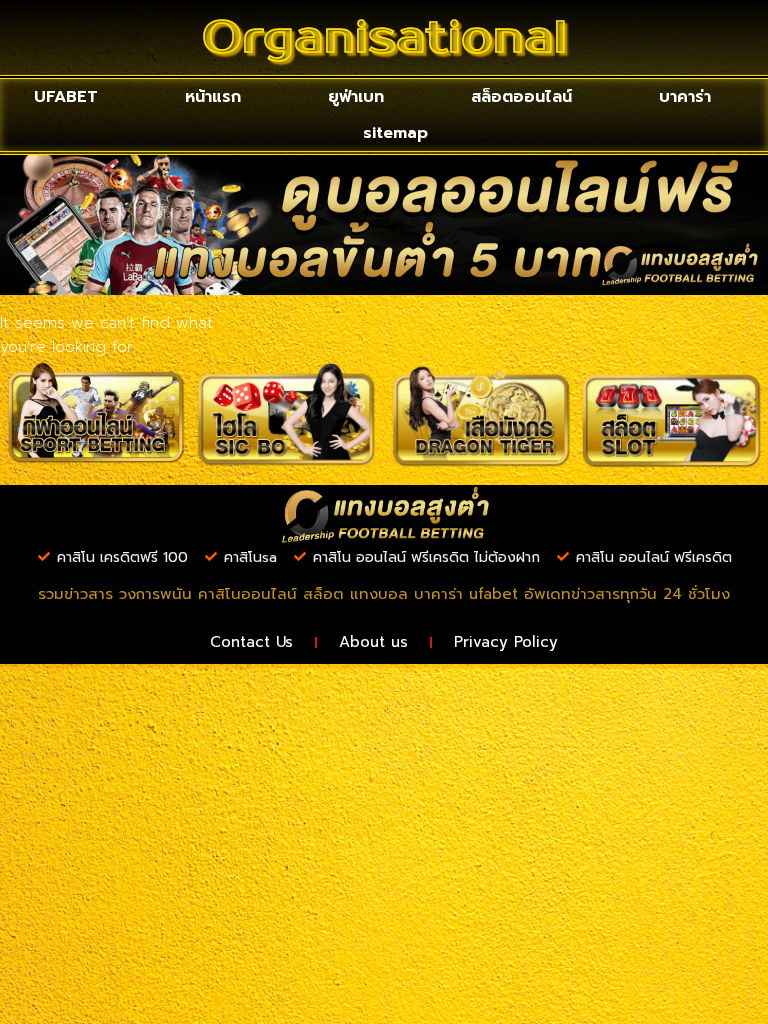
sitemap (395, 133)
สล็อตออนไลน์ (521, 97)
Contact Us (251, 642)
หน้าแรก (213, 97)
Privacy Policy (506, 642)
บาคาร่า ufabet (466, 594)
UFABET (66, 97)
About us (373, 642)
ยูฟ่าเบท (356, 97)
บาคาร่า (685, 97)
